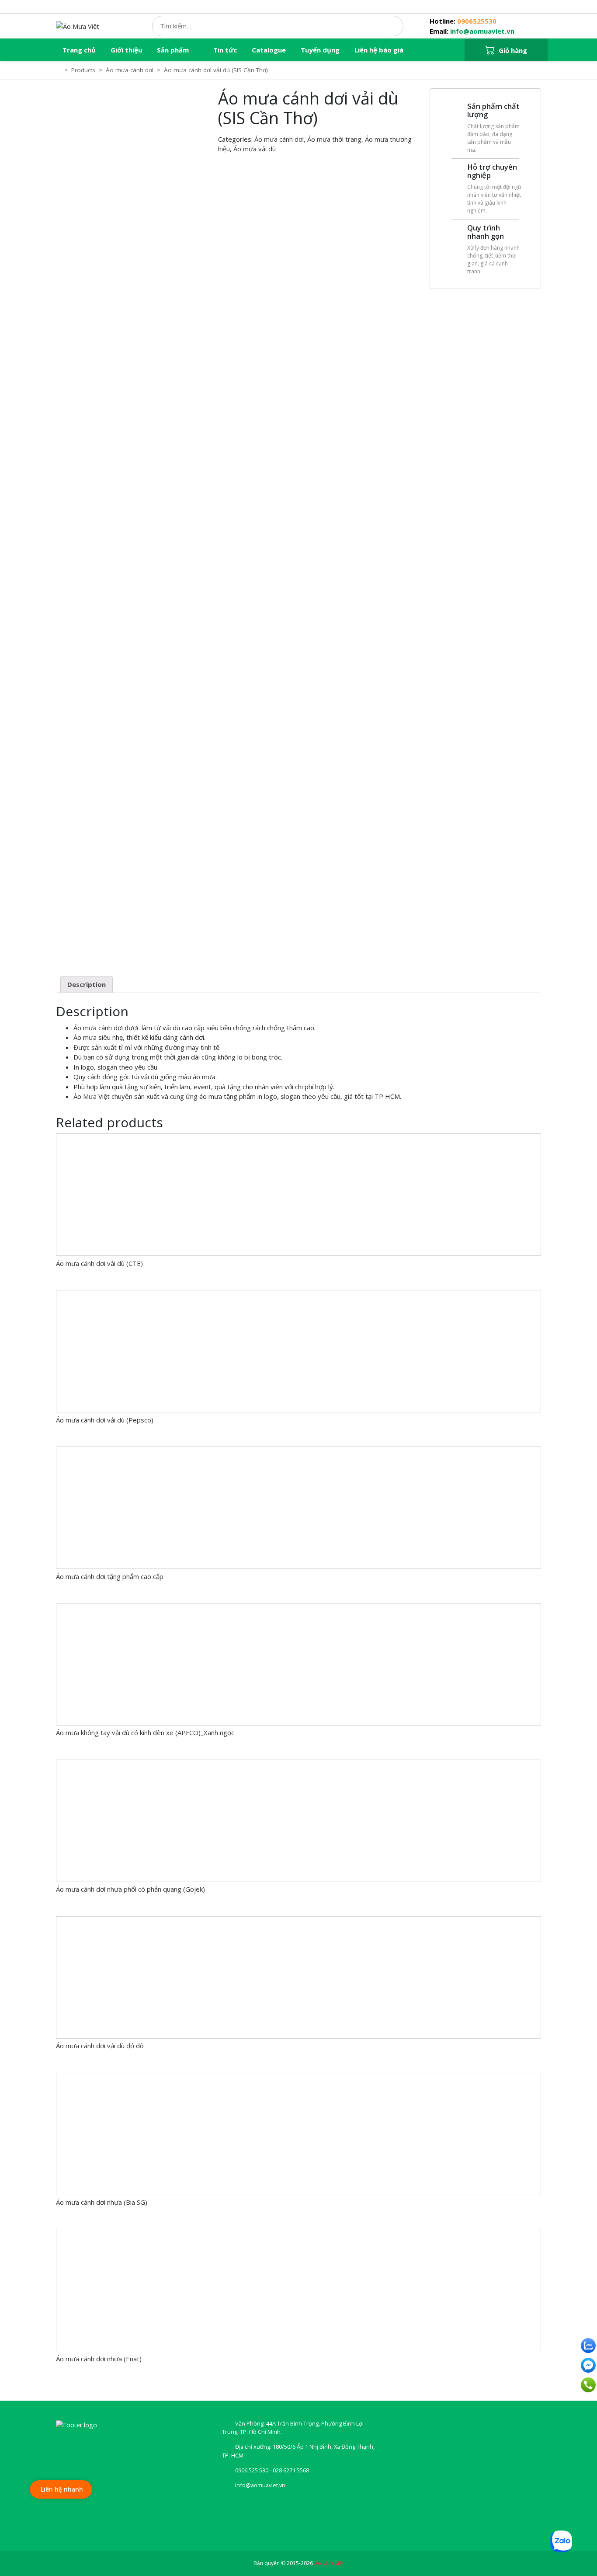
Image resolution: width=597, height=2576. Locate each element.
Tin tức (225, 50)
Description (87, 984)
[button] (506, 50)
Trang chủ (79, 50)
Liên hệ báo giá (379, 50)
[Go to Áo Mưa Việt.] (59, 70)
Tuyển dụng (320, 50)
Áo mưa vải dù (255, 149)
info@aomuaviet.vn (482, 31)
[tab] (87, 985)
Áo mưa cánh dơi (279, 139)
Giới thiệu (126, 50)
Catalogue (269, 50)
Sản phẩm (173, 50)
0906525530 (477, 21)
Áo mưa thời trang (334, 139)
